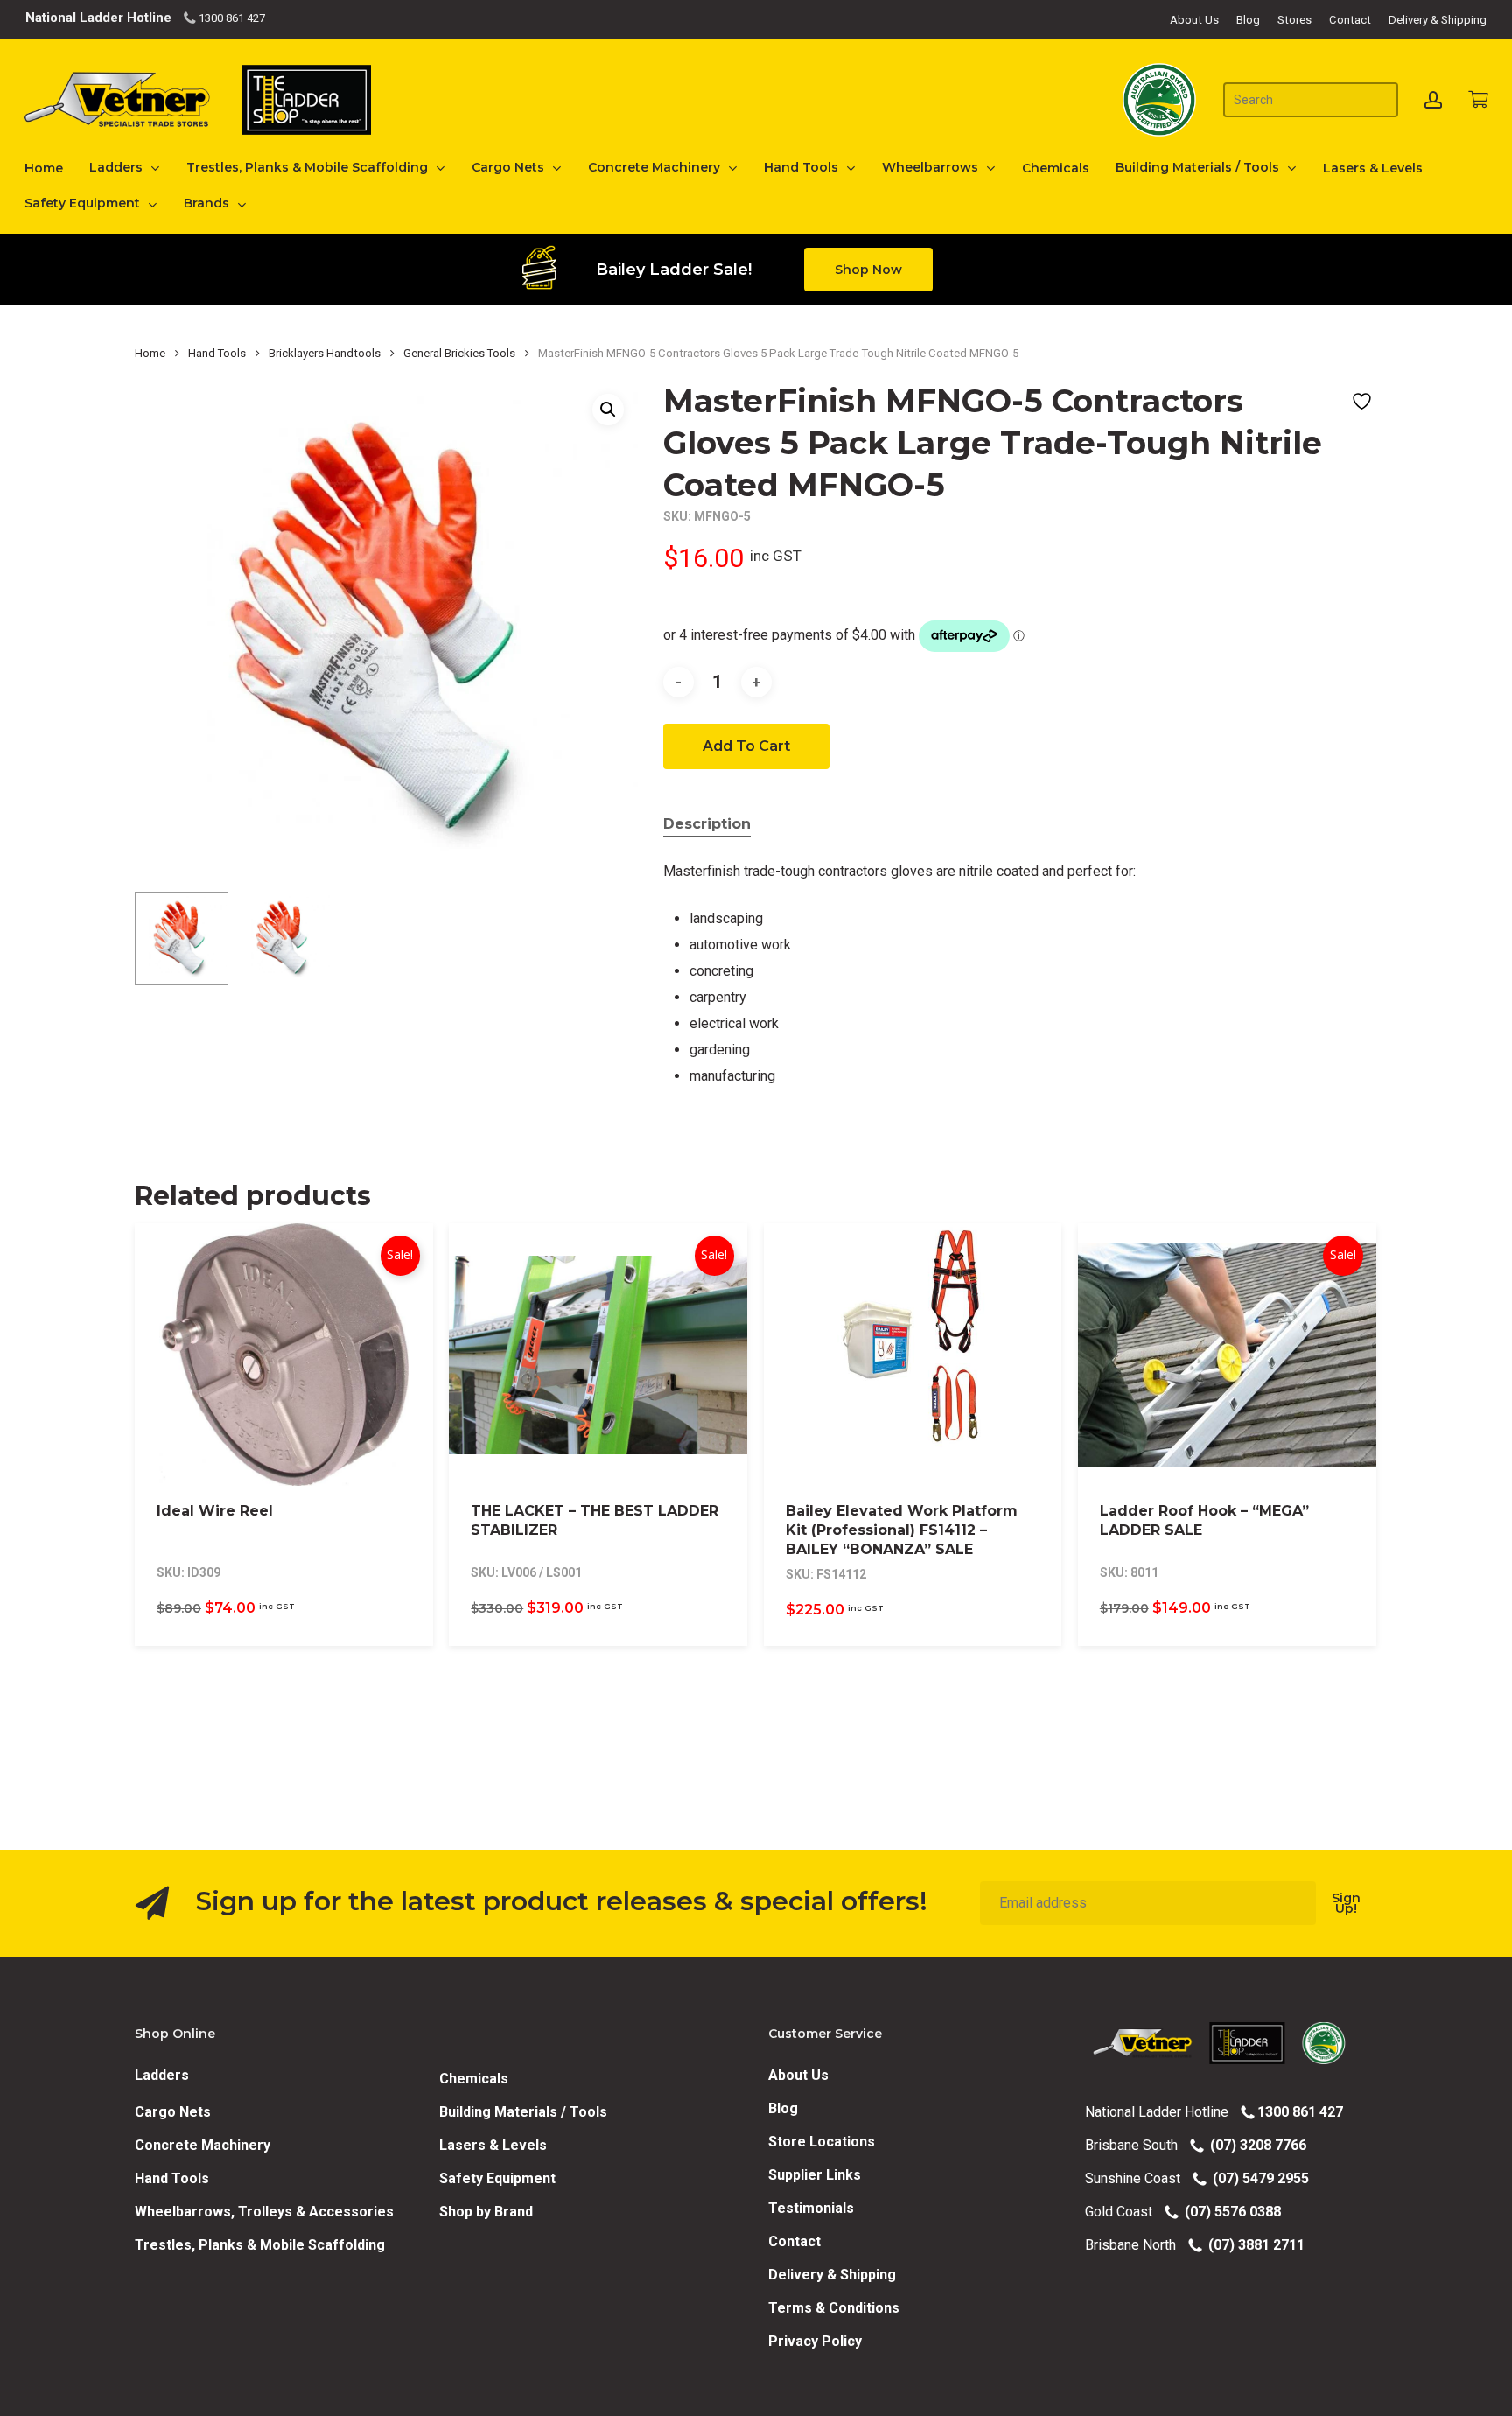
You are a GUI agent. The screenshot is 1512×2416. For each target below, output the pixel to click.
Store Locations (822, 2142)
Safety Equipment (497, 2178)
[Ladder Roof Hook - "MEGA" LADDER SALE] (1227, 1355)
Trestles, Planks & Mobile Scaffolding (260, 2245)
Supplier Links (815, 2175)
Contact (794, 2241)
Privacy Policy (815, 2341)
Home (150, 353)
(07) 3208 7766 (1255, 2145)
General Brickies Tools (459, 353)
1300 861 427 (231, 18)
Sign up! (1346, 1903)
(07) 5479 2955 (1257, 2178)
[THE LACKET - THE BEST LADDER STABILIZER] (598, 1355)
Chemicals (474, 2079)
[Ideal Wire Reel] (284, 1355)
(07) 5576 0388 (1229, 2212)
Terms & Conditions (834, 2308)
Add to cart (746, 746)
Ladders (162, 2075)
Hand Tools (217, 353)
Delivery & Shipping (832, 2275)
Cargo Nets (173, 2112)
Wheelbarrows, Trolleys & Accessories (264, 2212)
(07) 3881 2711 (1253, 2245)
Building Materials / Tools (523, 2112)
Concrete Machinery (203, 2145)
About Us (798, 2075)
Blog (783, 2108)
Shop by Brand (486, 2212)
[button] (868, 270)
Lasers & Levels (493, 2145)
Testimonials (811, 2208)
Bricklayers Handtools (325, 353)
